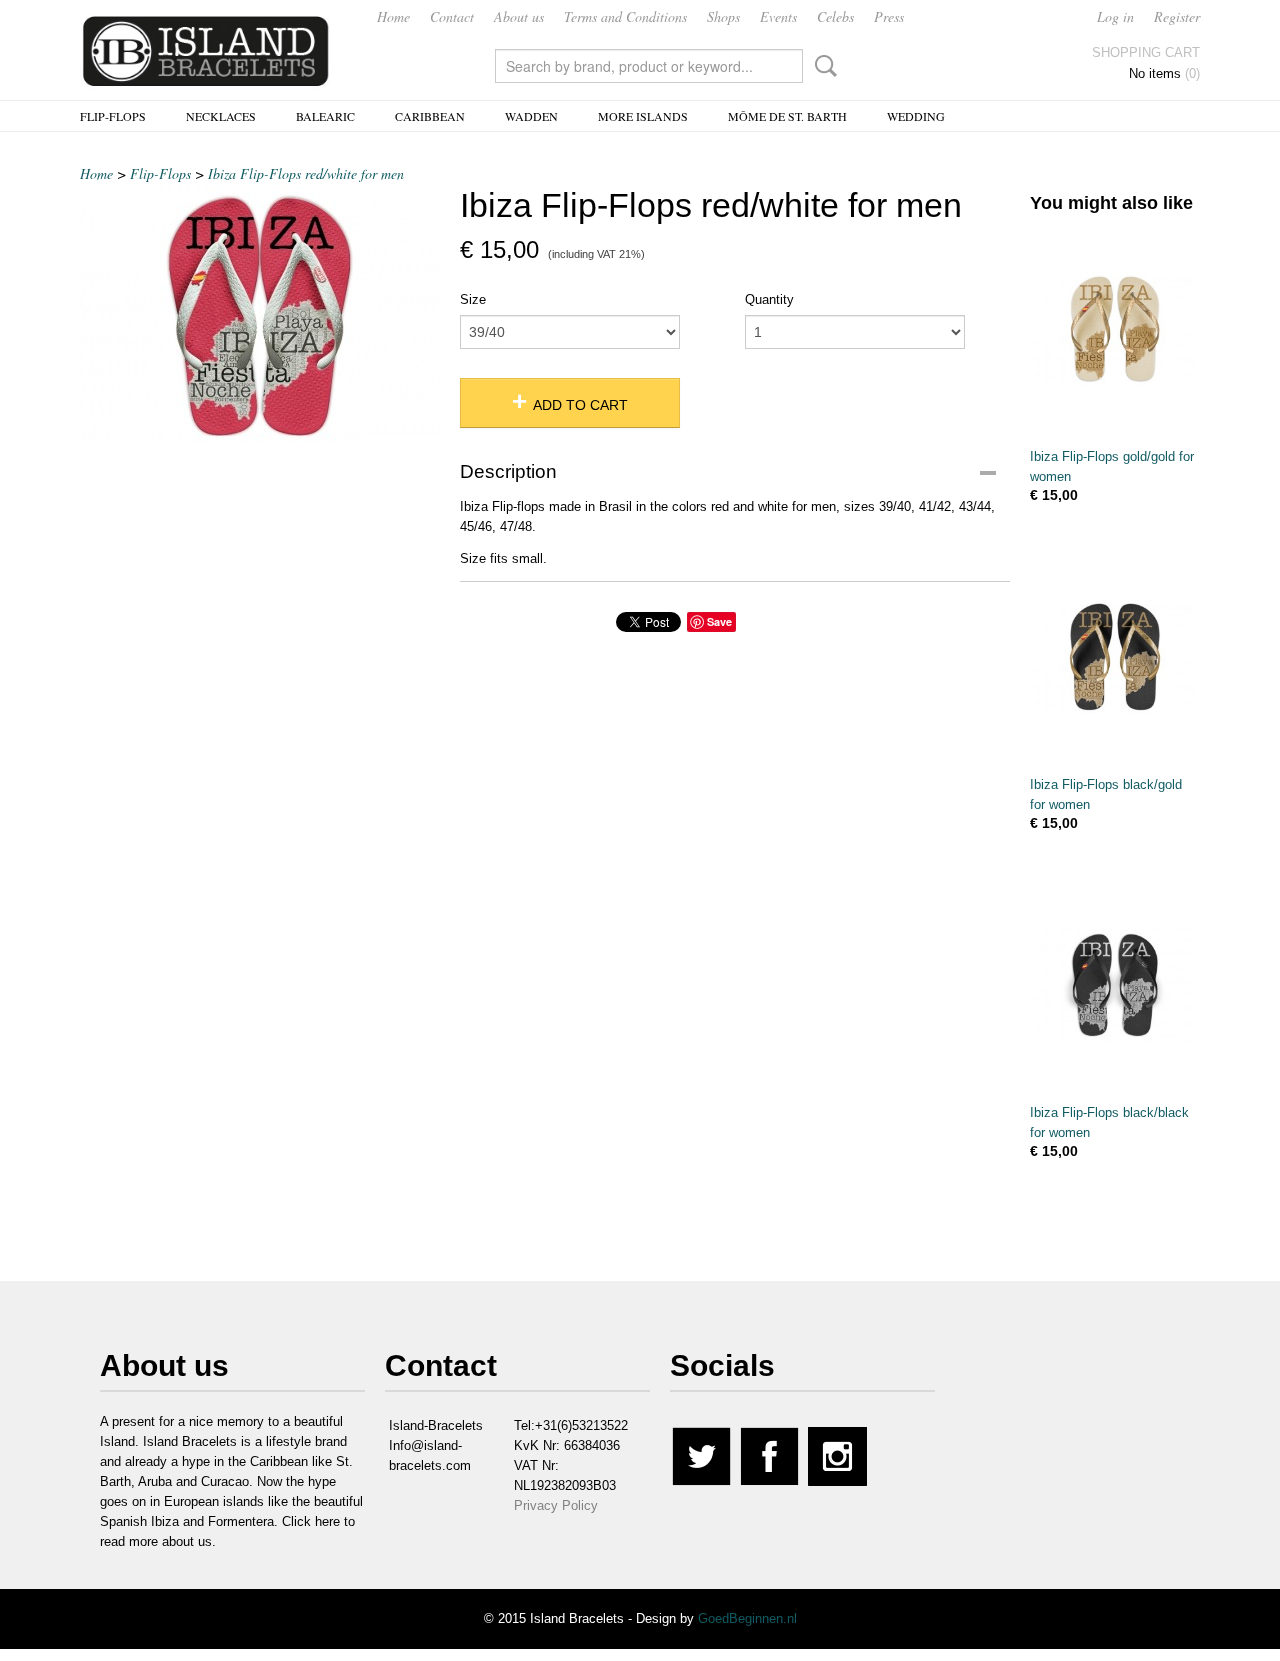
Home (393, 16)
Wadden (531, 116)
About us (519, 16)
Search (822, 66)
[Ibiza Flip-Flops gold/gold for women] (1115, 328)
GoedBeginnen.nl (747, 1618)
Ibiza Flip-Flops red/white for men (306, 173)
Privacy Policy (556, 1505)
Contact (452, 16)
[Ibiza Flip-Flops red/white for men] (260, 315)
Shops (723, 16)
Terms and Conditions (625, 16)
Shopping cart (1146, 52)
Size (473, 299)
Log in (1115, 16)
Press (889, 16)
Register (1177, 16)
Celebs (835, 16)
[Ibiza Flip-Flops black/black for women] (1115, 984)
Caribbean (430, 116)
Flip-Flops (113, 116)
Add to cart (580, 405)
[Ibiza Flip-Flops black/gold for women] (1115, 656)
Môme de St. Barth (787, 116)
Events (778, 16)
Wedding (916, 116)
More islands (643, 116)
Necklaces (221, 116)
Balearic (325, 116)
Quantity (769, 299)
